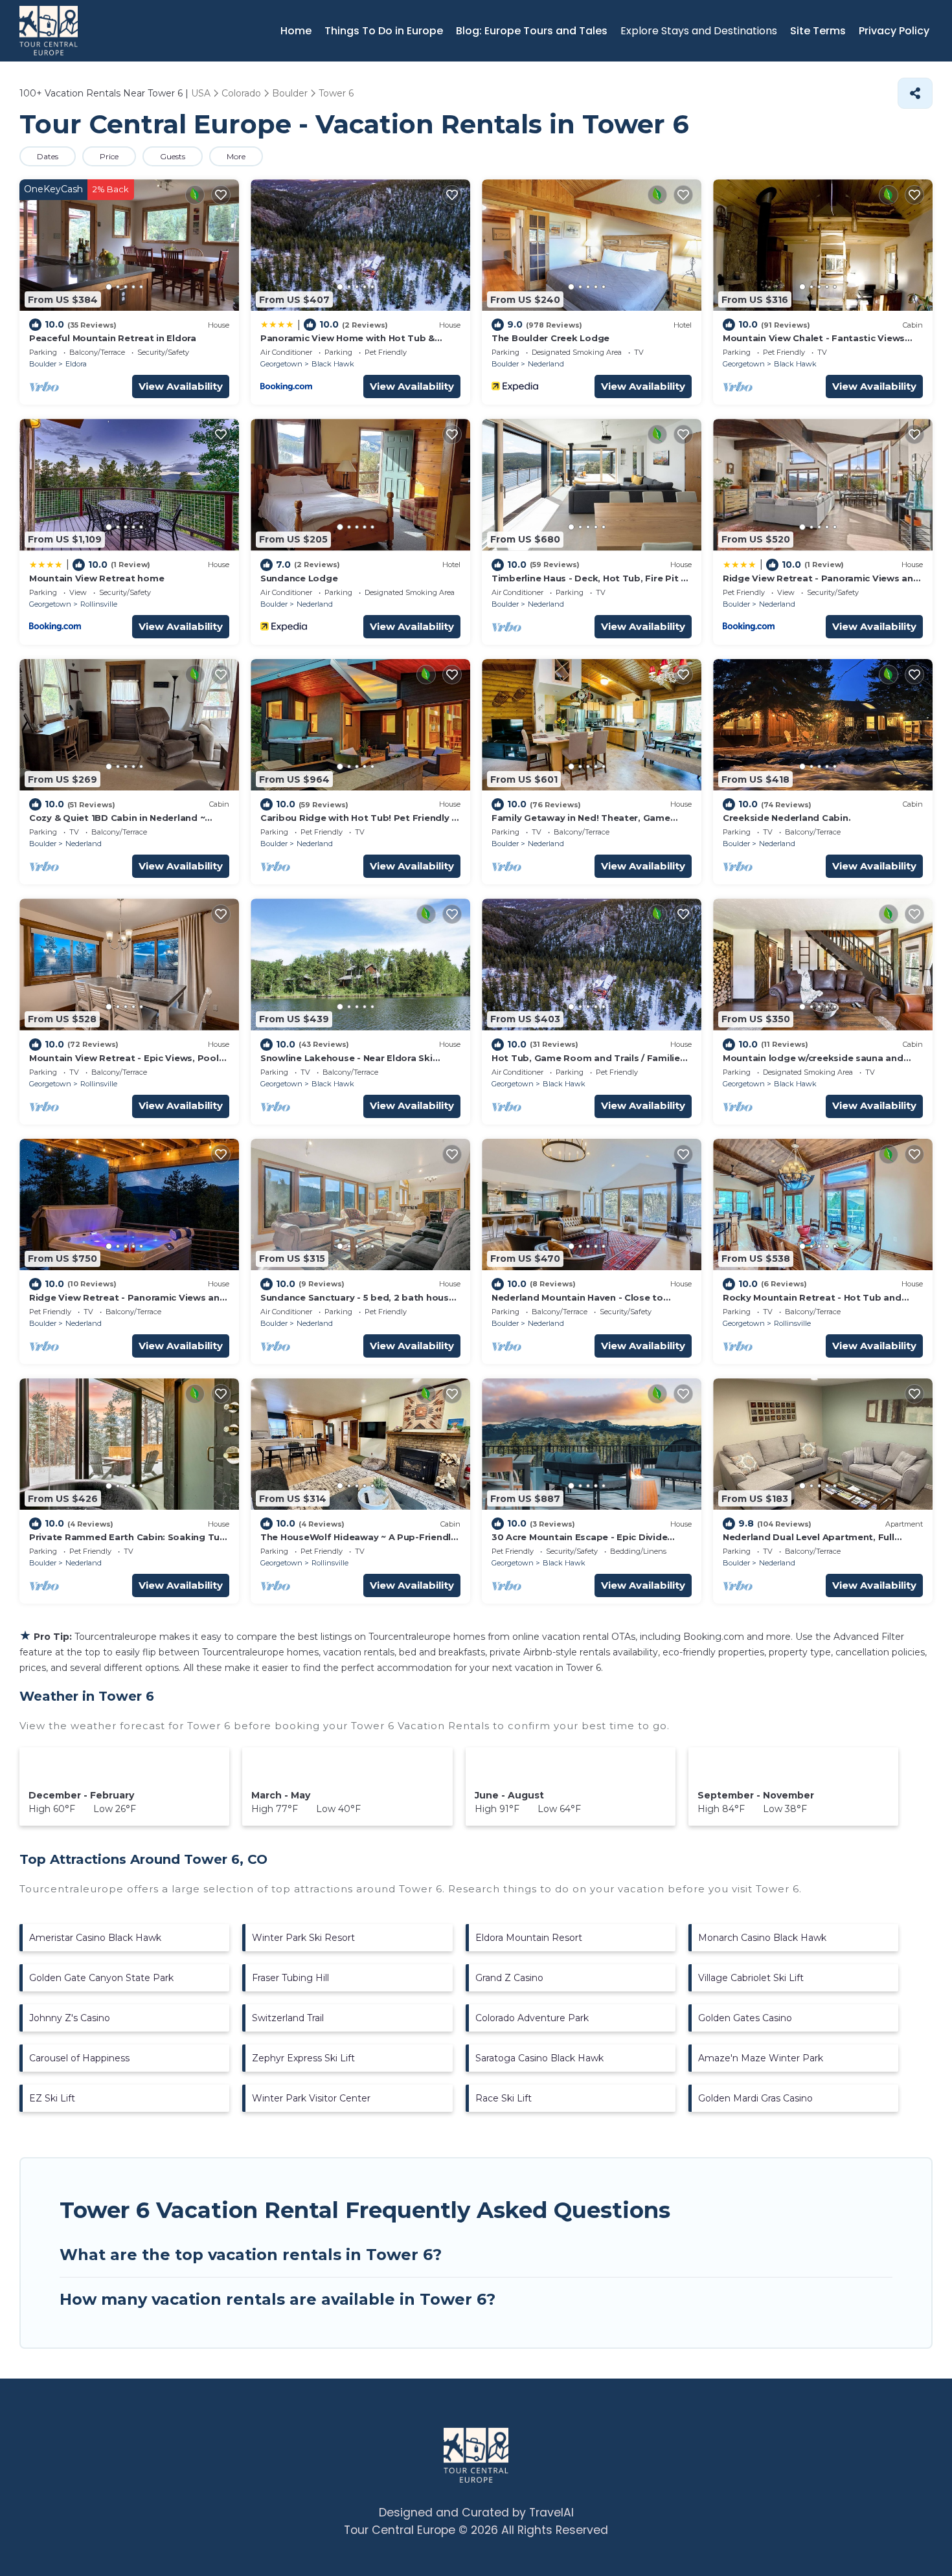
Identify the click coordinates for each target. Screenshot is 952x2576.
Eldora (76, 364)
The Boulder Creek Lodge (550, 338)
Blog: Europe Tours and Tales (532, 31)
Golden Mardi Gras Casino (755, 2098)
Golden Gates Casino (745, 2018)
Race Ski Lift (504, 2098)
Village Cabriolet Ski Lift (751, 1978)
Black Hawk (333, 364)
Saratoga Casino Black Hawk (539, 2058)
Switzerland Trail (288, 2018)
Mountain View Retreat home (96, 578)
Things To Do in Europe (384, 31)
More (236, 156)
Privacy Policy (894, 31)
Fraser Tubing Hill (290, 1978)
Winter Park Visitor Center (311, 2098)
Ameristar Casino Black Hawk (95, 1938)
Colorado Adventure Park (532, 2018)
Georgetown (281, 364)
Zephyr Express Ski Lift (303, 2058)
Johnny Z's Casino (70, 2018)
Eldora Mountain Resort (529, 1938)
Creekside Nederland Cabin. (787, 818)
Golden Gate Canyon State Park (101, 1978)
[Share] (915, 93)
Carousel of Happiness (79, 2058)
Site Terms (818, 31)
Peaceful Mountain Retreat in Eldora (113, 338)
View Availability (181, 386)
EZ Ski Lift (52, 2098)
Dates (48, 156)
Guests (173, 156)
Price (109, 156)
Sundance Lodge (299, 578)
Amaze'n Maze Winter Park (761, 2058)
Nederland (546, 364)
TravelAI (551, 2513)
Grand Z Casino (509, 1978)
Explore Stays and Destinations (699, 31)
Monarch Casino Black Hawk (762, 1938)
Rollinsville (99, 604)
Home (296, 31)
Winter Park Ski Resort (303, 1938)
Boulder (43, 364)
